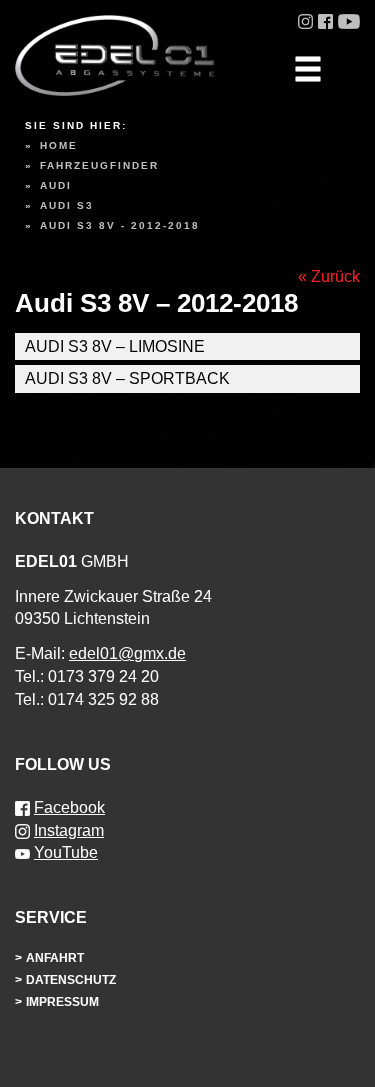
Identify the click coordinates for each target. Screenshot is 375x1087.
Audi (56, 185)
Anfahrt (55, 958)
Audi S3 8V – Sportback (127, 378)
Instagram (69, 830)
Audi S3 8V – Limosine (115, 346)
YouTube (66, 852)
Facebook (69, 807)
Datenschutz (71, 980)
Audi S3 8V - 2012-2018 (120, 225)
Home (59, 145)
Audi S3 (67, 205)
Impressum (62, 1002)
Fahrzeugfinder (99, 165)
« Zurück (329, 276)
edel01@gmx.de (127, 653)
